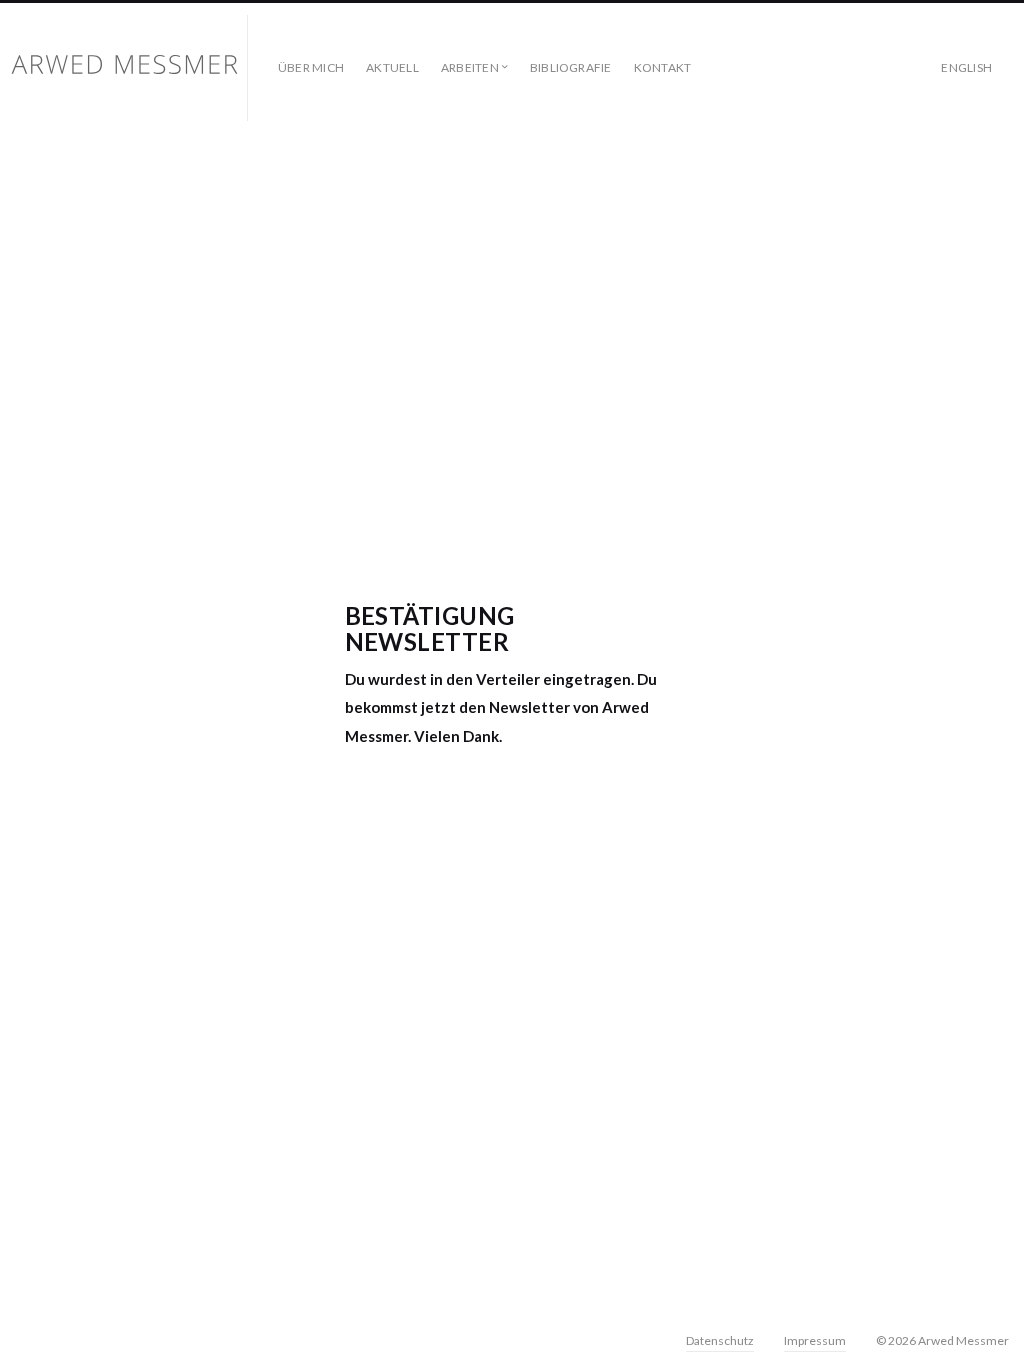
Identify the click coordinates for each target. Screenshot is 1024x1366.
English (966, 67)
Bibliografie (571, 67)
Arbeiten (470, 67)
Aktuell (392, 67)
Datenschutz (720, 1340)
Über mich (311, 67)
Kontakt (663, 67)
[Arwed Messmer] (132, 68)
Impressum (815, 1340)
